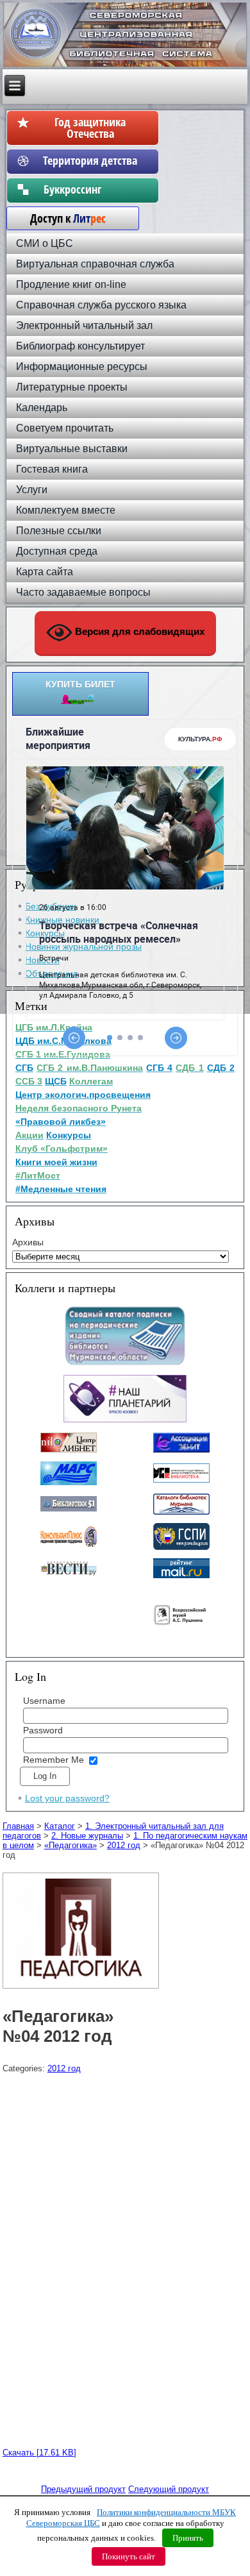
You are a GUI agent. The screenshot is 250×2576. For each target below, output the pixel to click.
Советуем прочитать (65, 428)
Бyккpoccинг (90, 189)
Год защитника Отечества (90, 128)
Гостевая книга (52, 469)
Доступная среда (57, 551)
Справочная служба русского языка (101, 305)
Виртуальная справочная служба (95, 264)
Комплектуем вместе (66, 510)
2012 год (124, 1845)
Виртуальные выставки (72, 449)
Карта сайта (45, 572)
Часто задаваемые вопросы (83, 592)
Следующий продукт (169, 2489)
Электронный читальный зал (84, 325)
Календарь (42, 408)
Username (44, 1701)
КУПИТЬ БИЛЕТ (80, 684)
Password (43, 1730)
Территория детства (90, 160)
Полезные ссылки (59, 531)
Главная (18, 1826)
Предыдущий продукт (83, 2489)
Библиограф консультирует (80, 346)
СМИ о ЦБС (45, 243)
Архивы (28, 1242)
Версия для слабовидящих (138, 631)
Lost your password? (67, 1798)
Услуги (32, 490)
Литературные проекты (72, 387)
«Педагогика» (71, 1845)
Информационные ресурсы (82, 366)
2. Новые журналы (87, 1836)
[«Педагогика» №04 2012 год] (82, 1989)
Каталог (60, 1826)
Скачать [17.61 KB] (39, 2453)
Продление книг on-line (71, 284)
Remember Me (54, 1760)
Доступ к (62, 218)
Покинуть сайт (129, 2556)
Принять (188, 2538)
